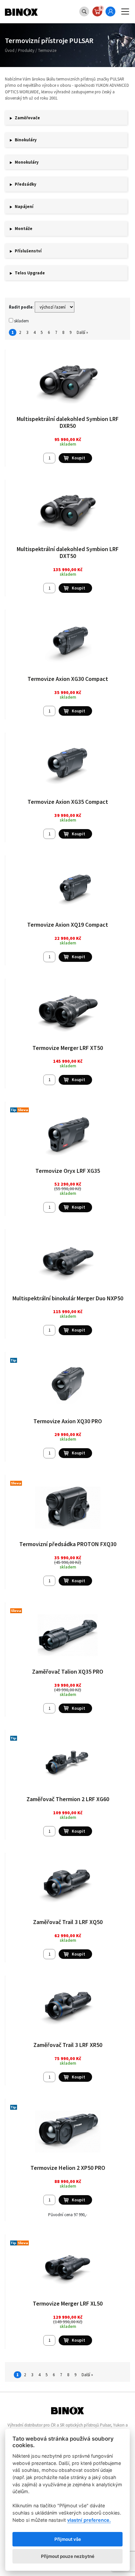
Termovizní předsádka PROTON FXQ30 (68, 1544)
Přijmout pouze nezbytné (68, 2556)
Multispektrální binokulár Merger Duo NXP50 (68, 1298)
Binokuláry (26, 140)
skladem (21, 321)
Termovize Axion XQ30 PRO (68, 1421)
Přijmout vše (68, 2539)
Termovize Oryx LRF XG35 (68, 1171)
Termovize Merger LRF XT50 (68, 1048)
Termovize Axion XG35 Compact (68, 802)
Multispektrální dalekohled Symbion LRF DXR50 (68, 422)
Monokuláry (27, 162)
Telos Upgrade (30, 273)
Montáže (24, 229)
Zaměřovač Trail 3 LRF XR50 (68, 2045)
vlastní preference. (89, 2520)
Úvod (10, 50)
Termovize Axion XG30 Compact (68, 679)
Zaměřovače (27, 118)
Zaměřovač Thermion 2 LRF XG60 (68, 1799)
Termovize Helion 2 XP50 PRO (68, 2168)
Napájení (24, 207)
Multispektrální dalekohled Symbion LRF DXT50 (68, 553)
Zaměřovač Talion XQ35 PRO (68, 1671)
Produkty (26, 50)
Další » (82, 332)
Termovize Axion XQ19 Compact (68, 925)
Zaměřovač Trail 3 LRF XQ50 (68, 1922)
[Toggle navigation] (125, 12)
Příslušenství (28, 251)
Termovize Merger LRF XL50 (68, 2303)
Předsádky (26, 184)
